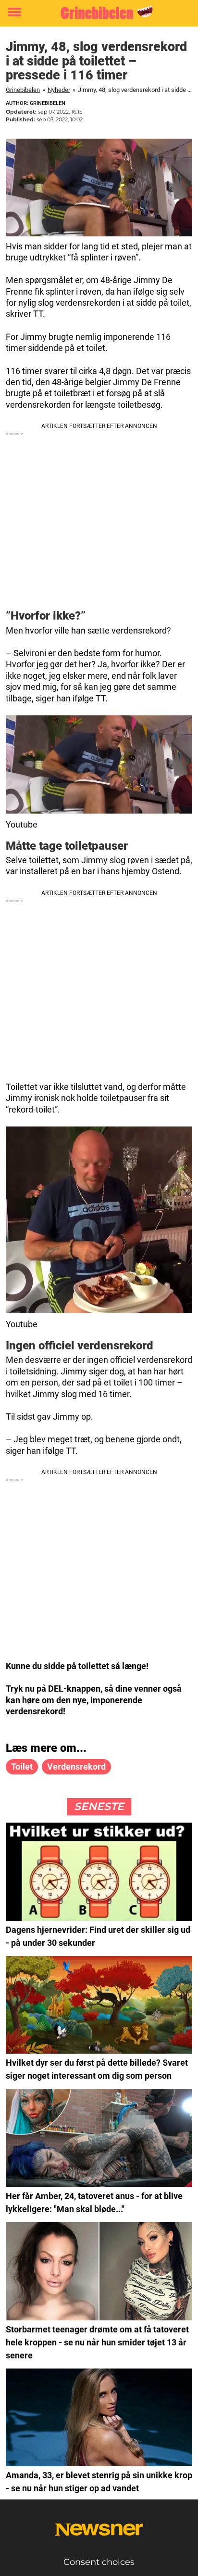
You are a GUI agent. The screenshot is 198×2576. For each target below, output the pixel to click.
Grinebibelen (23, 90)
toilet (22, 1767)
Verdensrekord (76, 1767)
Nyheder (59, 90)
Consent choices (99, 2562)
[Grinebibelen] (99, 13)
